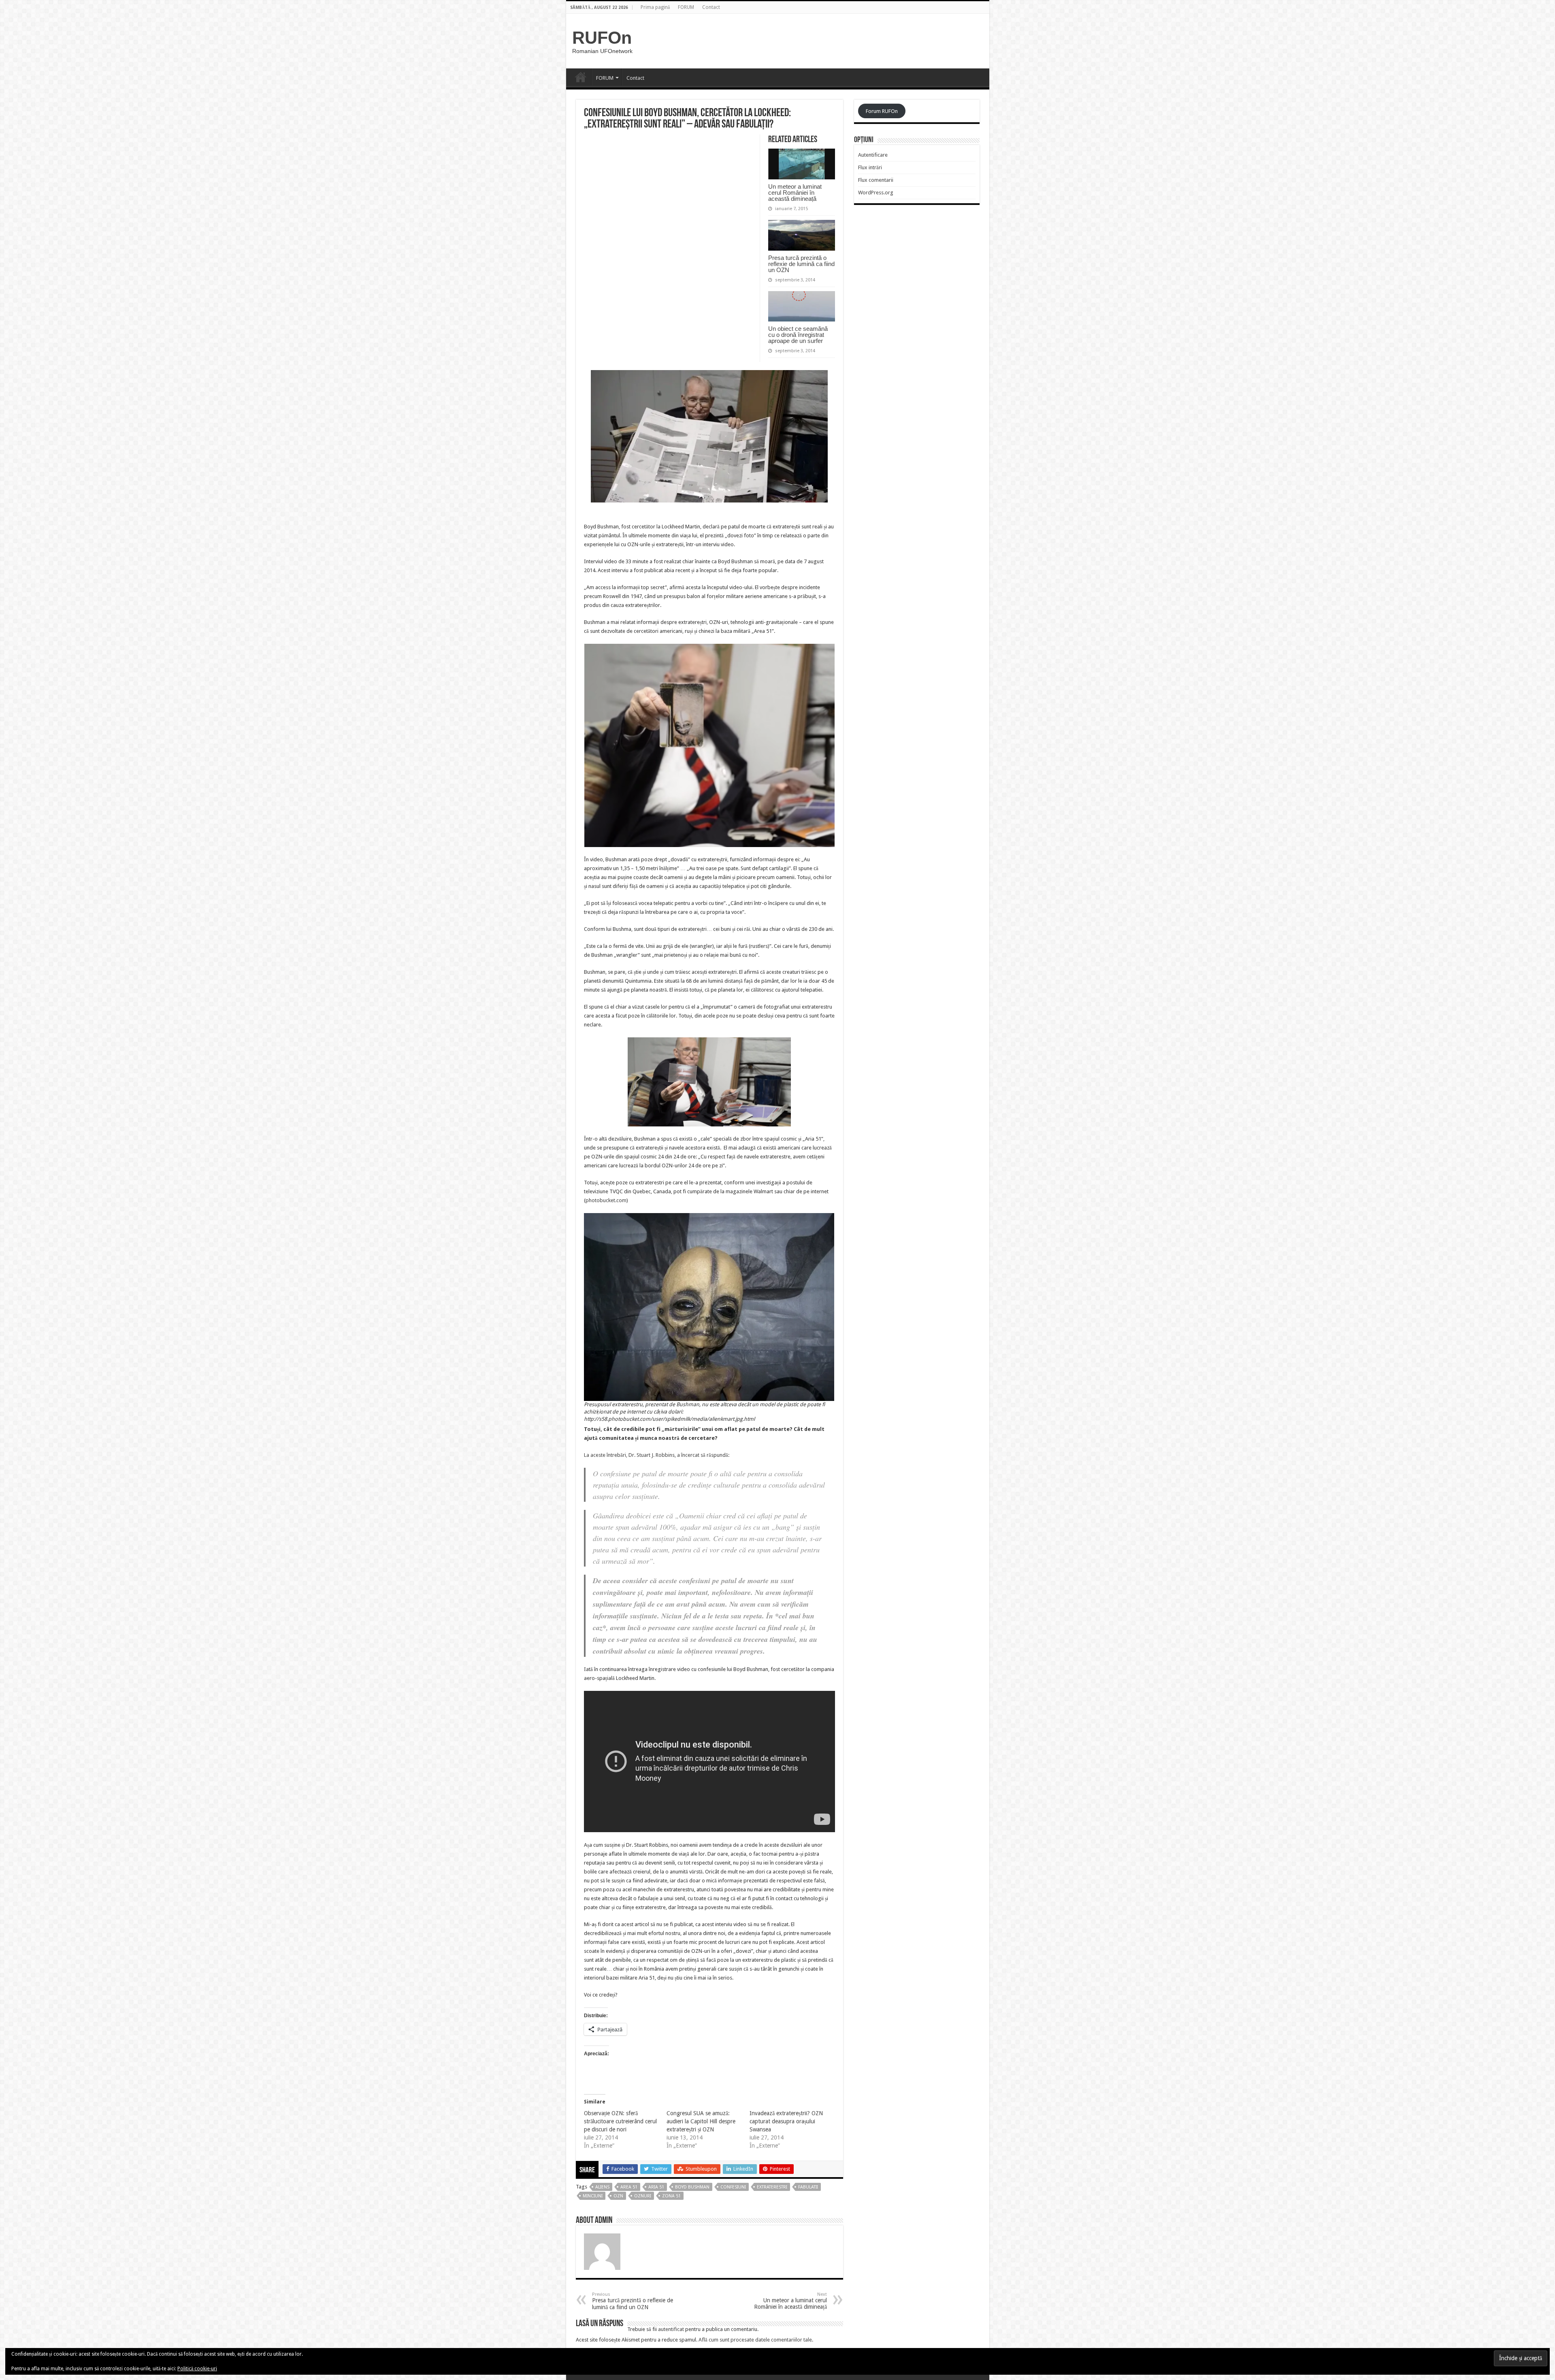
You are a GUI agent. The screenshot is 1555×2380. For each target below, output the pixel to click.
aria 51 (656, 2187)
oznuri (643, 2196)
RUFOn (602, 38)
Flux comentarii (876, 180)
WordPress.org (876, 193)
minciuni (593, 2196)
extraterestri (772, 2187)
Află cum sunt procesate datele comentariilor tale (755, 2340)
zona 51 (671, 2196)
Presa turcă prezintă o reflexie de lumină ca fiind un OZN (801, 264)
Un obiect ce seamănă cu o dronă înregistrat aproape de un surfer (798, 335)
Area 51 (629, 2187)
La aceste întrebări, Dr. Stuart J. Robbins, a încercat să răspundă (656, 1455)
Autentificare (873, 155)
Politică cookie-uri (197, 2369)
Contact (711, 7)
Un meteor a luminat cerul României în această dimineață (795, 193)
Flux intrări (870, 167)
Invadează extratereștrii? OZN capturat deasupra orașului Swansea (786, 2121)
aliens (602, 2187)
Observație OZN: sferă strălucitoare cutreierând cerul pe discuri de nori (620, 2121)
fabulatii (808, 2187)
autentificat (671, 2329)
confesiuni (733, 2187)
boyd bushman (692, 2187)
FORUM (686, 7)
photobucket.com (606, 1200)
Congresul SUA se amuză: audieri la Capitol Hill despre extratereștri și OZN (701, 2121)
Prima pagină (655, 7)
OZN (618, 2196)
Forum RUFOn (882, 111)
